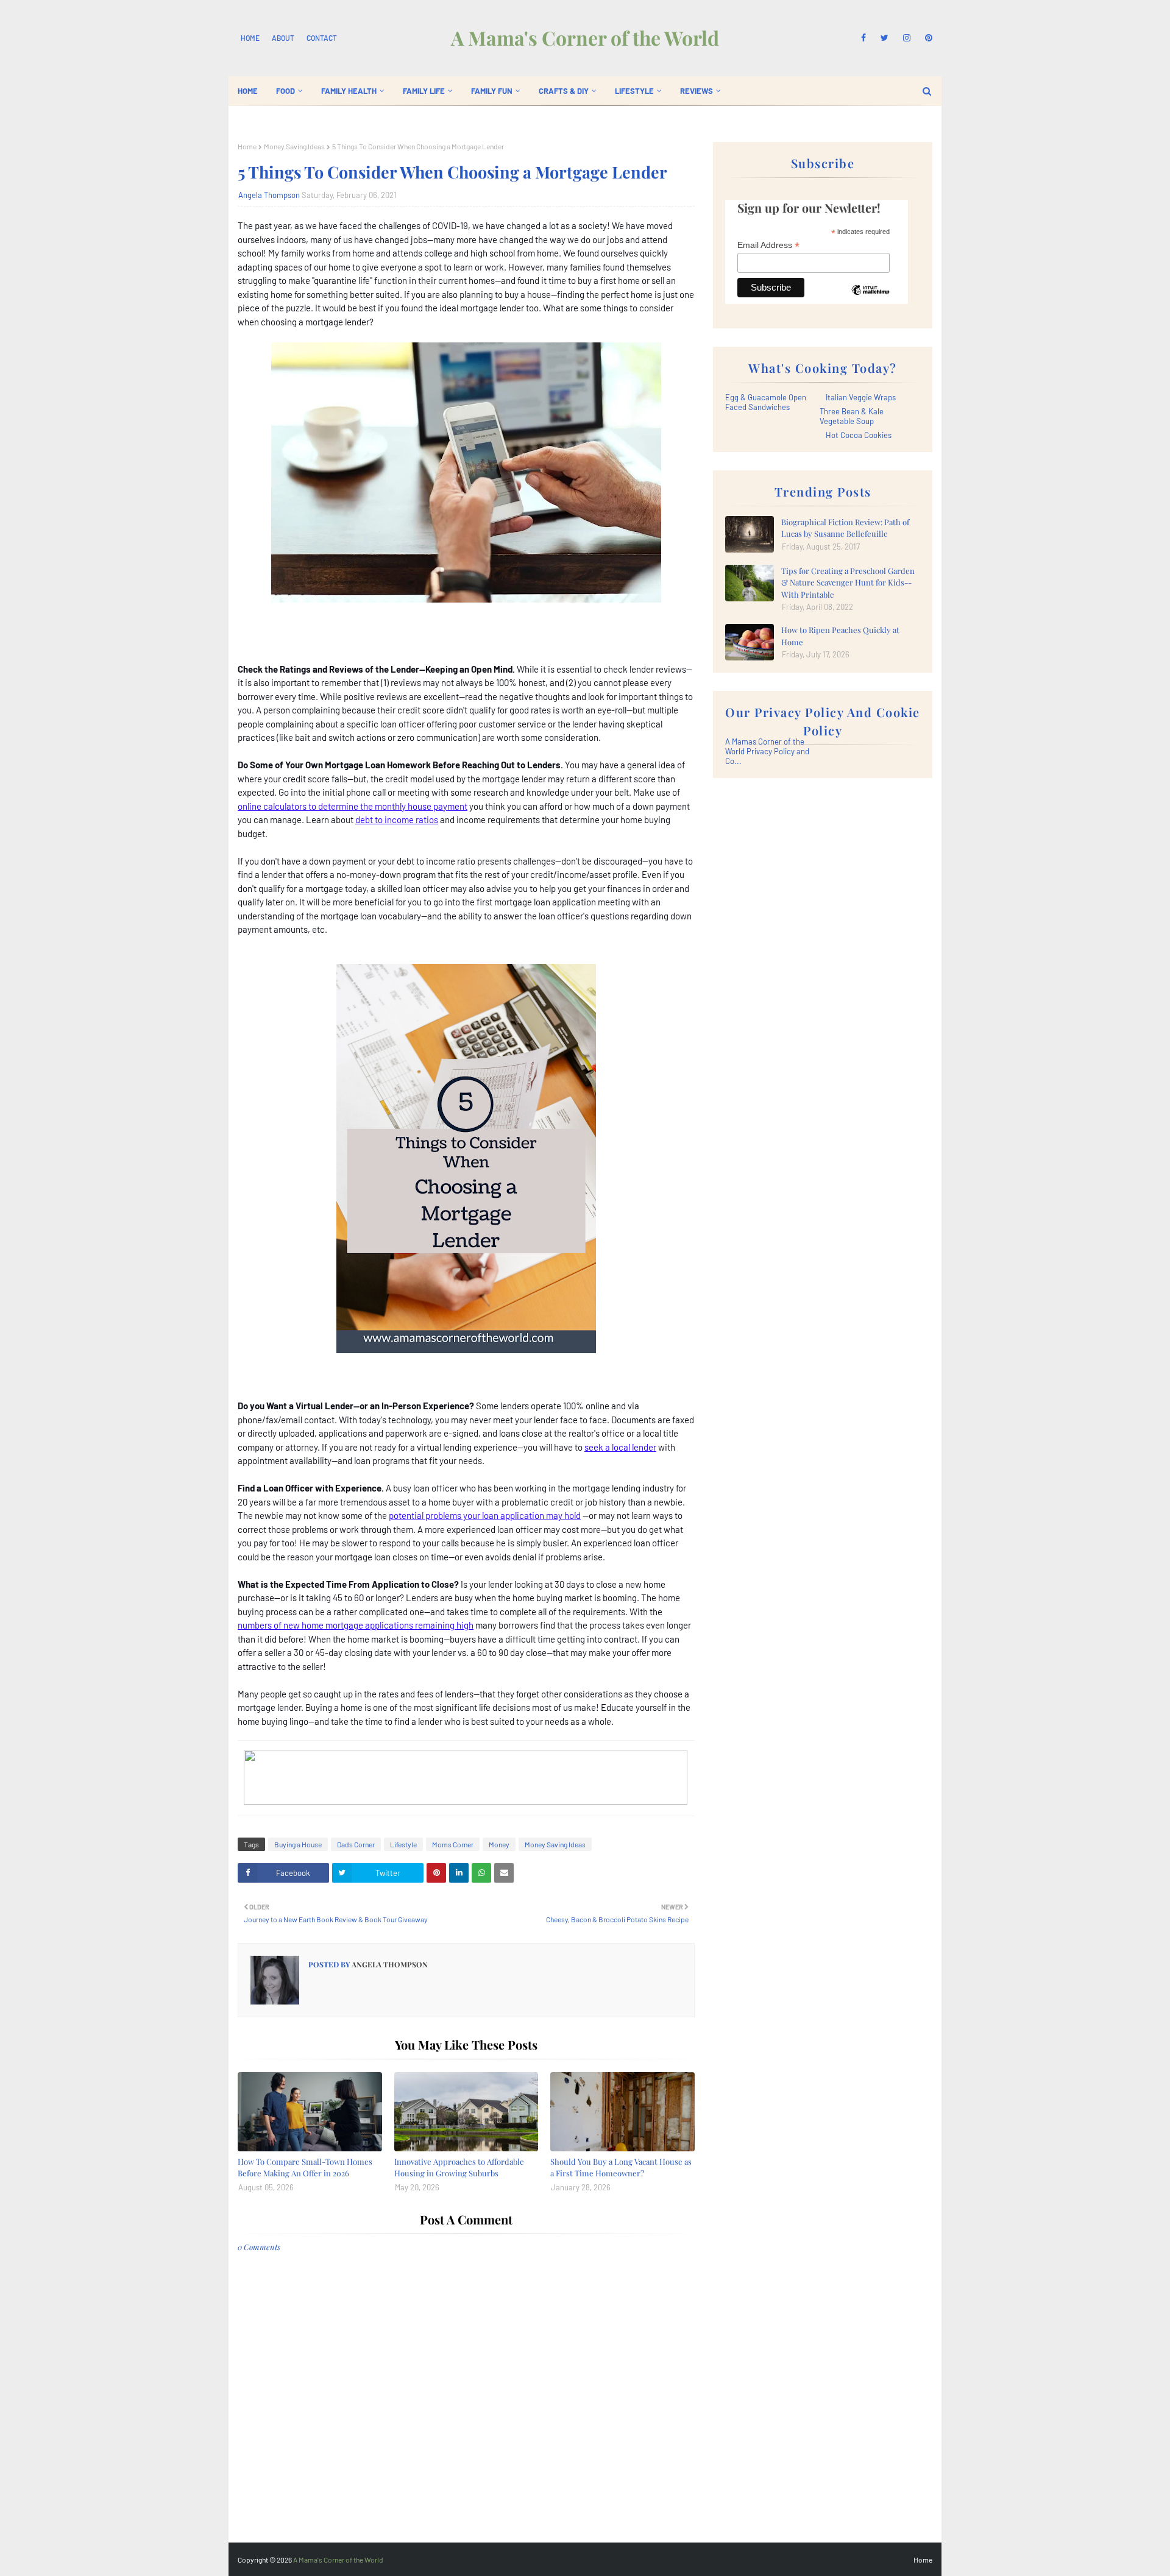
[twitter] (885, 38)
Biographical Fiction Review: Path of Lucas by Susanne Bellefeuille (845, 528)
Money (499, 1844)
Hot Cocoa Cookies (859, 435)
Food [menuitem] (285, 91)
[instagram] (907, 38)
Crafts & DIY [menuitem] (564, 91)
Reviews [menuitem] (697, 91)
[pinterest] (927, 38)
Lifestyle (403, 1844)
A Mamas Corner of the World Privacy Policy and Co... (767, 751)
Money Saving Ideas (294, 146)
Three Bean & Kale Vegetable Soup (852, 416)
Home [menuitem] (248, 91)
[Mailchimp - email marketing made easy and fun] (870, 299)
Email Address (768, 245)
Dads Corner (356, 1844)
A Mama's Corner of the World (585, 37)
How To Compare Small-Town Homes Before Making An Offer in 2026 (305, 2167)
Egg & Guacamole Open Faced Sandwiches (766, 402)
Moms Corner (453, 1844)
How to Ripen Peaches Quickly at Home (840, 636)
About (283, 38)
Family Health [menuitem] (349, 91)
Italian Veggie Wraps (861, 397)
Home (250, 38)
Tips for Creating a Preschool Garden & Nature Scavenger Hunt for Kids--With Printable (848, 582)
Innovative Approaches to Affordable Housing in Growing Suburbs (459, 2167)
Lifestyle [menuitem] (634, 91)
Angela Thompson (269, 195)
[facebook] (863, 38)
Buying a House (298, 1844)
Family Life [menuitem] (424, 91)
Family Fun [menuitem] (492, 91)
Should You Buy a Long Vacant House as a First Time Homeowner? (621, 2167)
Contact (322, 38)
